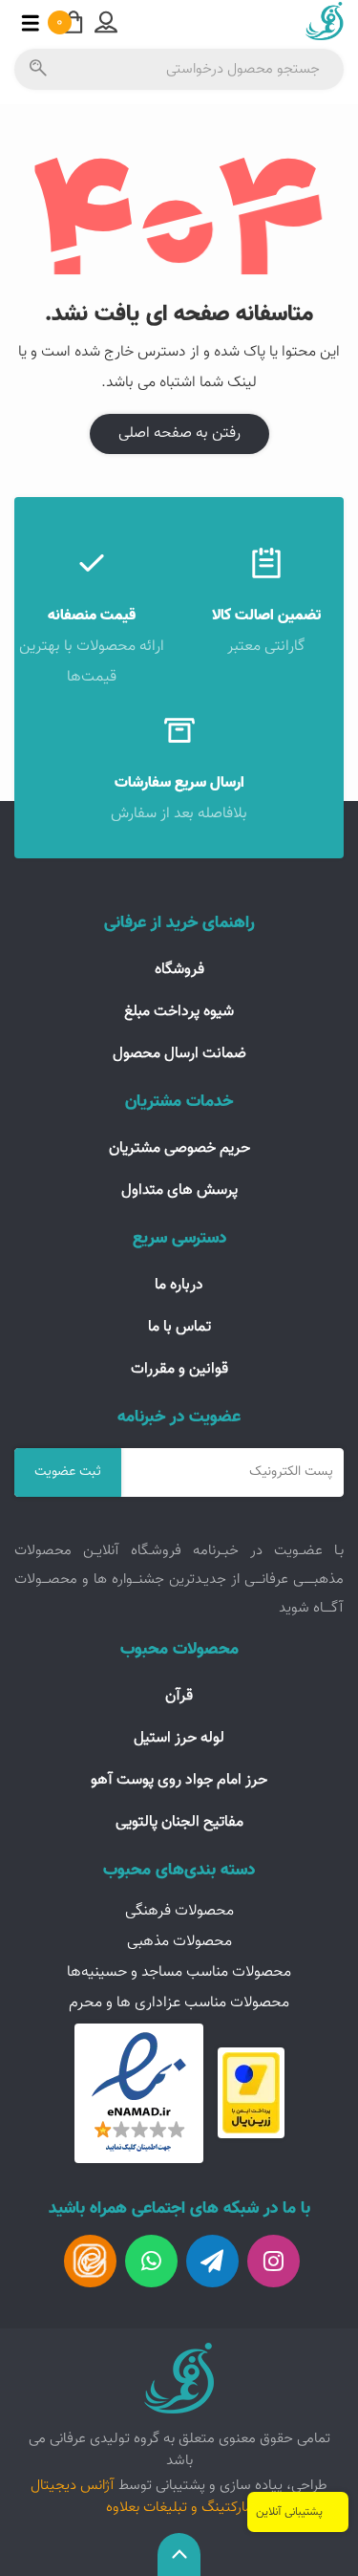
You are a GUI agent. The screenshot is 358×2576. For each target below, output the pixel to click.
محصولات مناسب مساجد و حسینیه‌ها (179, 1972)
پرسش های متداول (179, 1191)
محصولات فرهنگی (179, 1911)
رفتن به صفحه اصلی (179, 433)
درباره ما (179, 1285)
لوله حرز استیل (179, 1738)
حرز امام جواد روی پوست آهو (179, 1780)
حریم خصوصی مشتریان (179, 1148)
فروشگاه (179, 970)
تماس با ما (179, 1327)
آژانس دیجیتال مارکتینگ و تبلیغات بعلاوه (142, 2496)
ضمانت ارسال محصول (179, 1054)
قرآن (179, 1696)
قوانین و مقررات (179, 1369)
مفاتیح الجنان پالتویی (179, 1822)
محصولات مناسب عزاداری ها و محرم (179, 2003)
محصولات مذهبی (179, 1942)
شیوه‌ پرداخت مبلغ (179, 1012)
